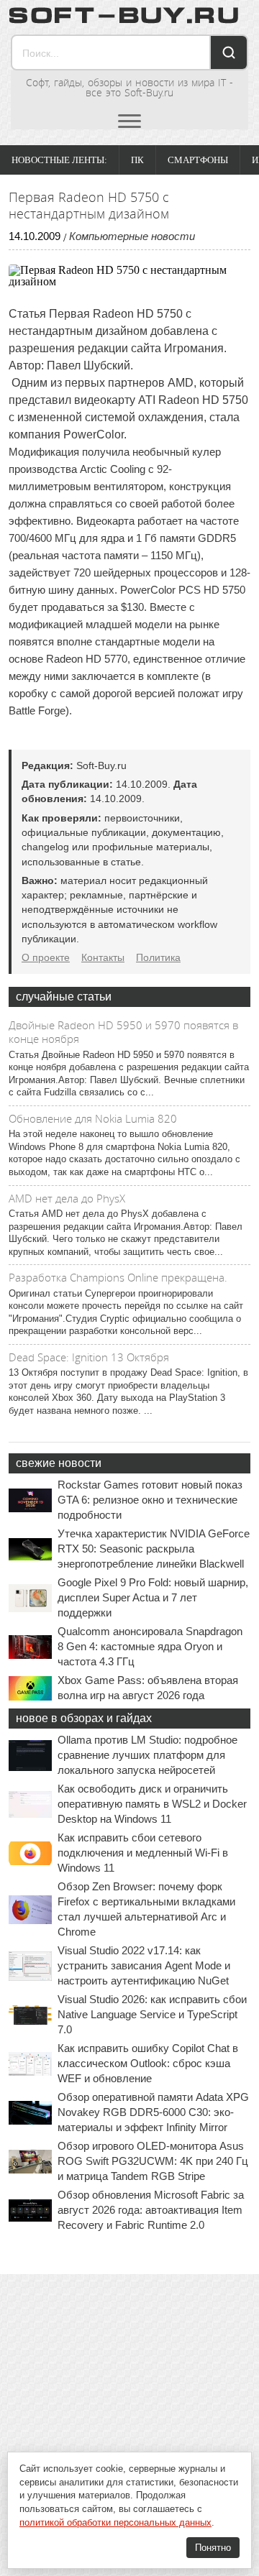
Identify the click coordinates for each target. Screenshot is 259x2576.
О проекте (46, 957)
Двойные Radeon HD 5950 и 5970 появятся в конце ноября (123, 1032)
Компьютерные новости (132, 236)
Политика (158, 957)
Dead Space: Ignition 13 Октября (89, 1357)
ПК (137, 160)
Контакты (103, 957)
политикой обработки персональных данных (115, 2522)
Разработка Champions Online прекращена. (118, 1277)
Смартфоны (198, 160)
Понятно (213, 2548)
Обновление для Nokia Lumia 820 (93, 1118)
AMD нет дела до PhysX (67, 1198)
